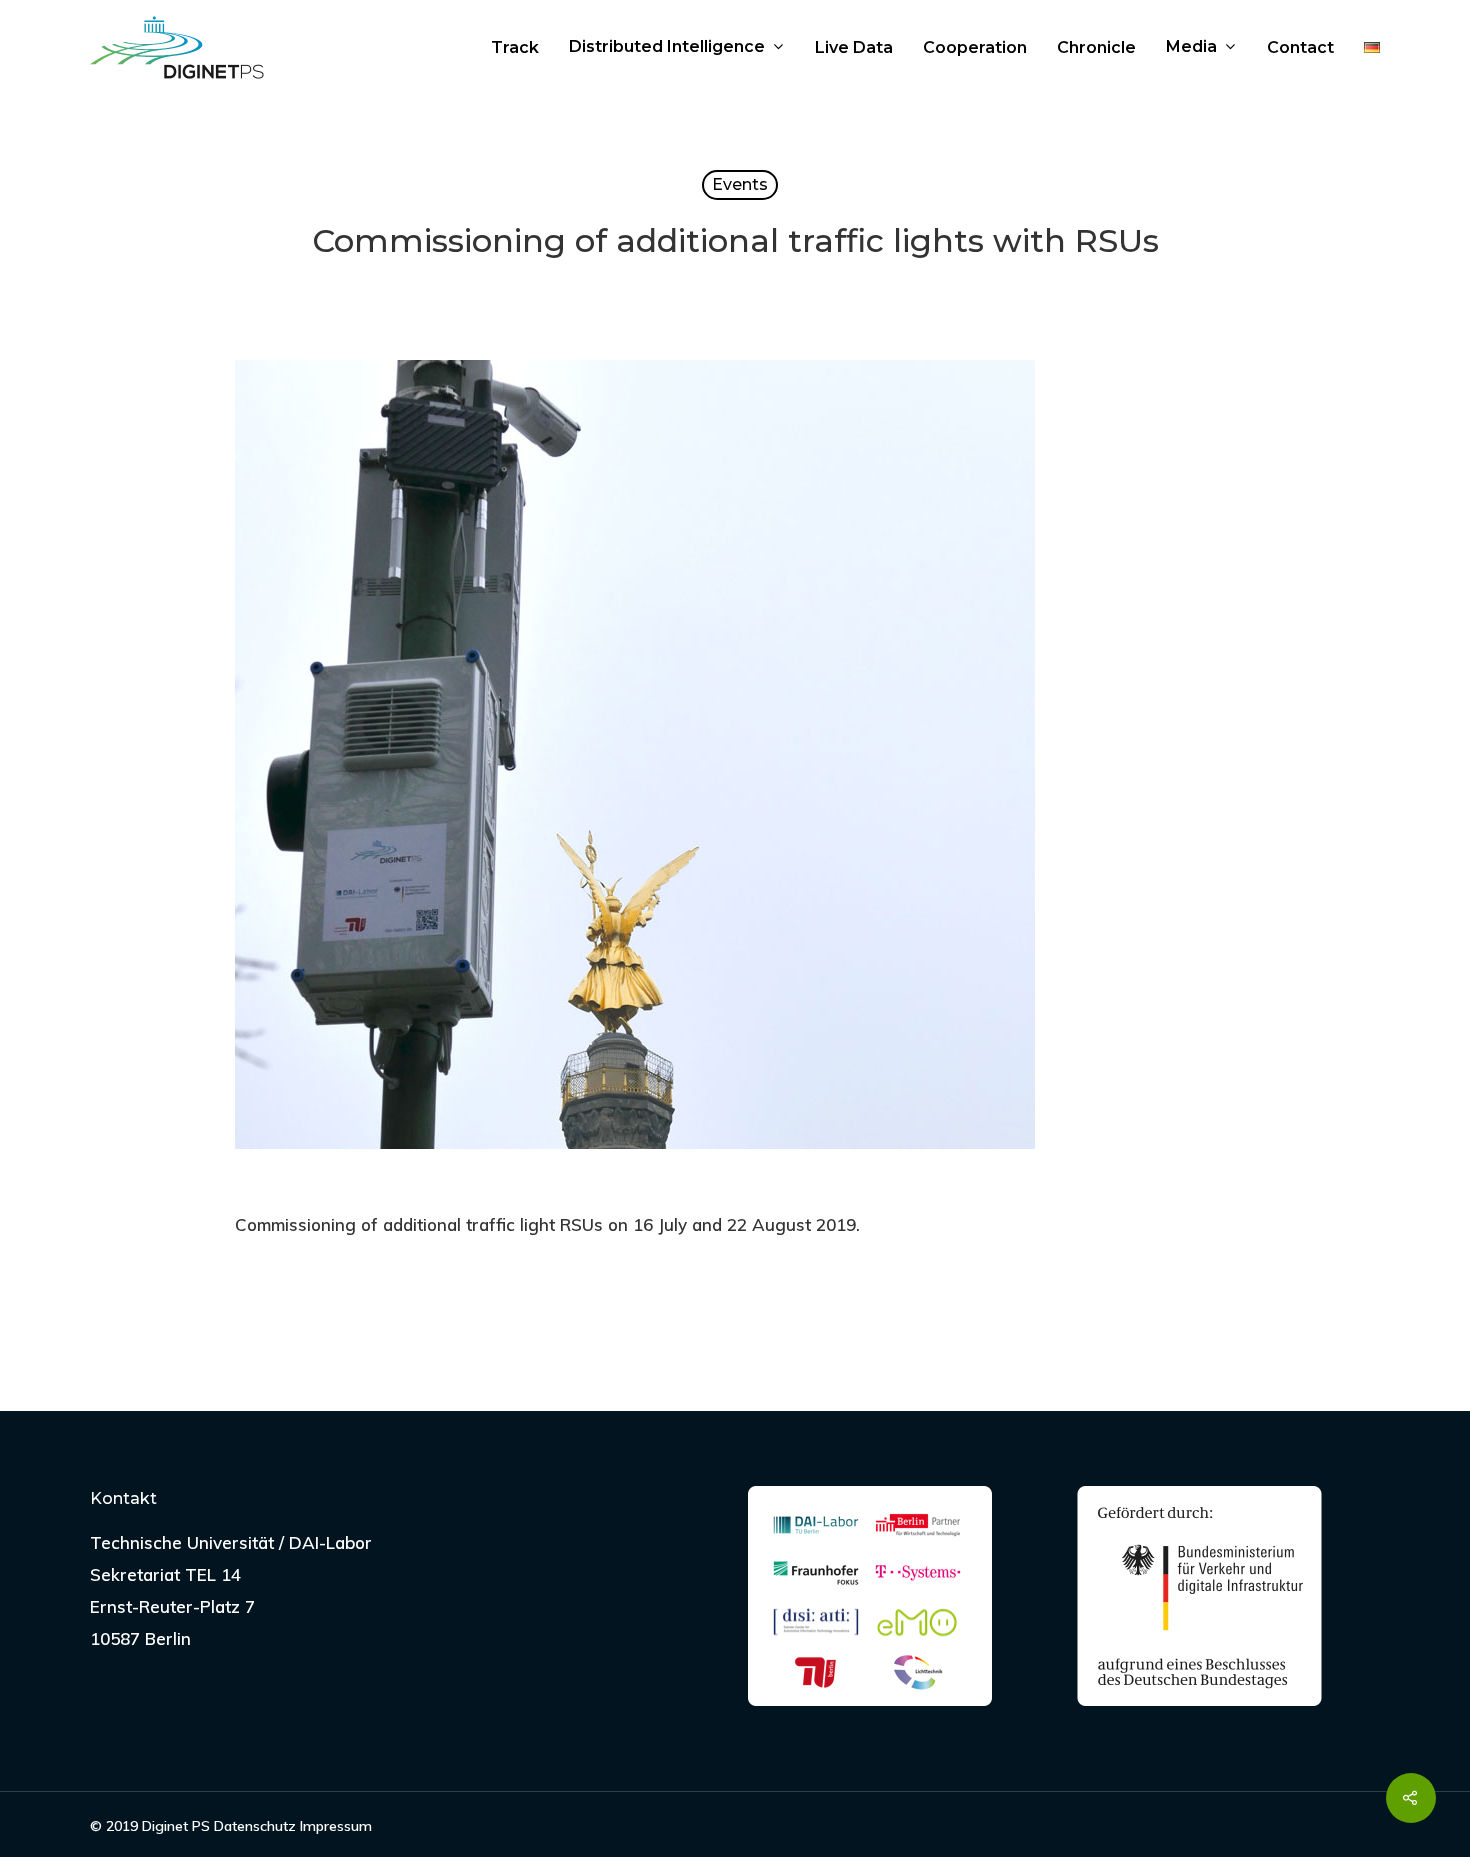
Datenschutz (255, 1826)
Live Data (854, 48)
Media (1191, 48)
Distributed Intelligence (667, 48)
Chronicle (1096, 48)
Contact (1300, 48)
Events (740, 184)
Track (515, 48)
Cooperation (975, 48)
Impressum (336, 1826)
